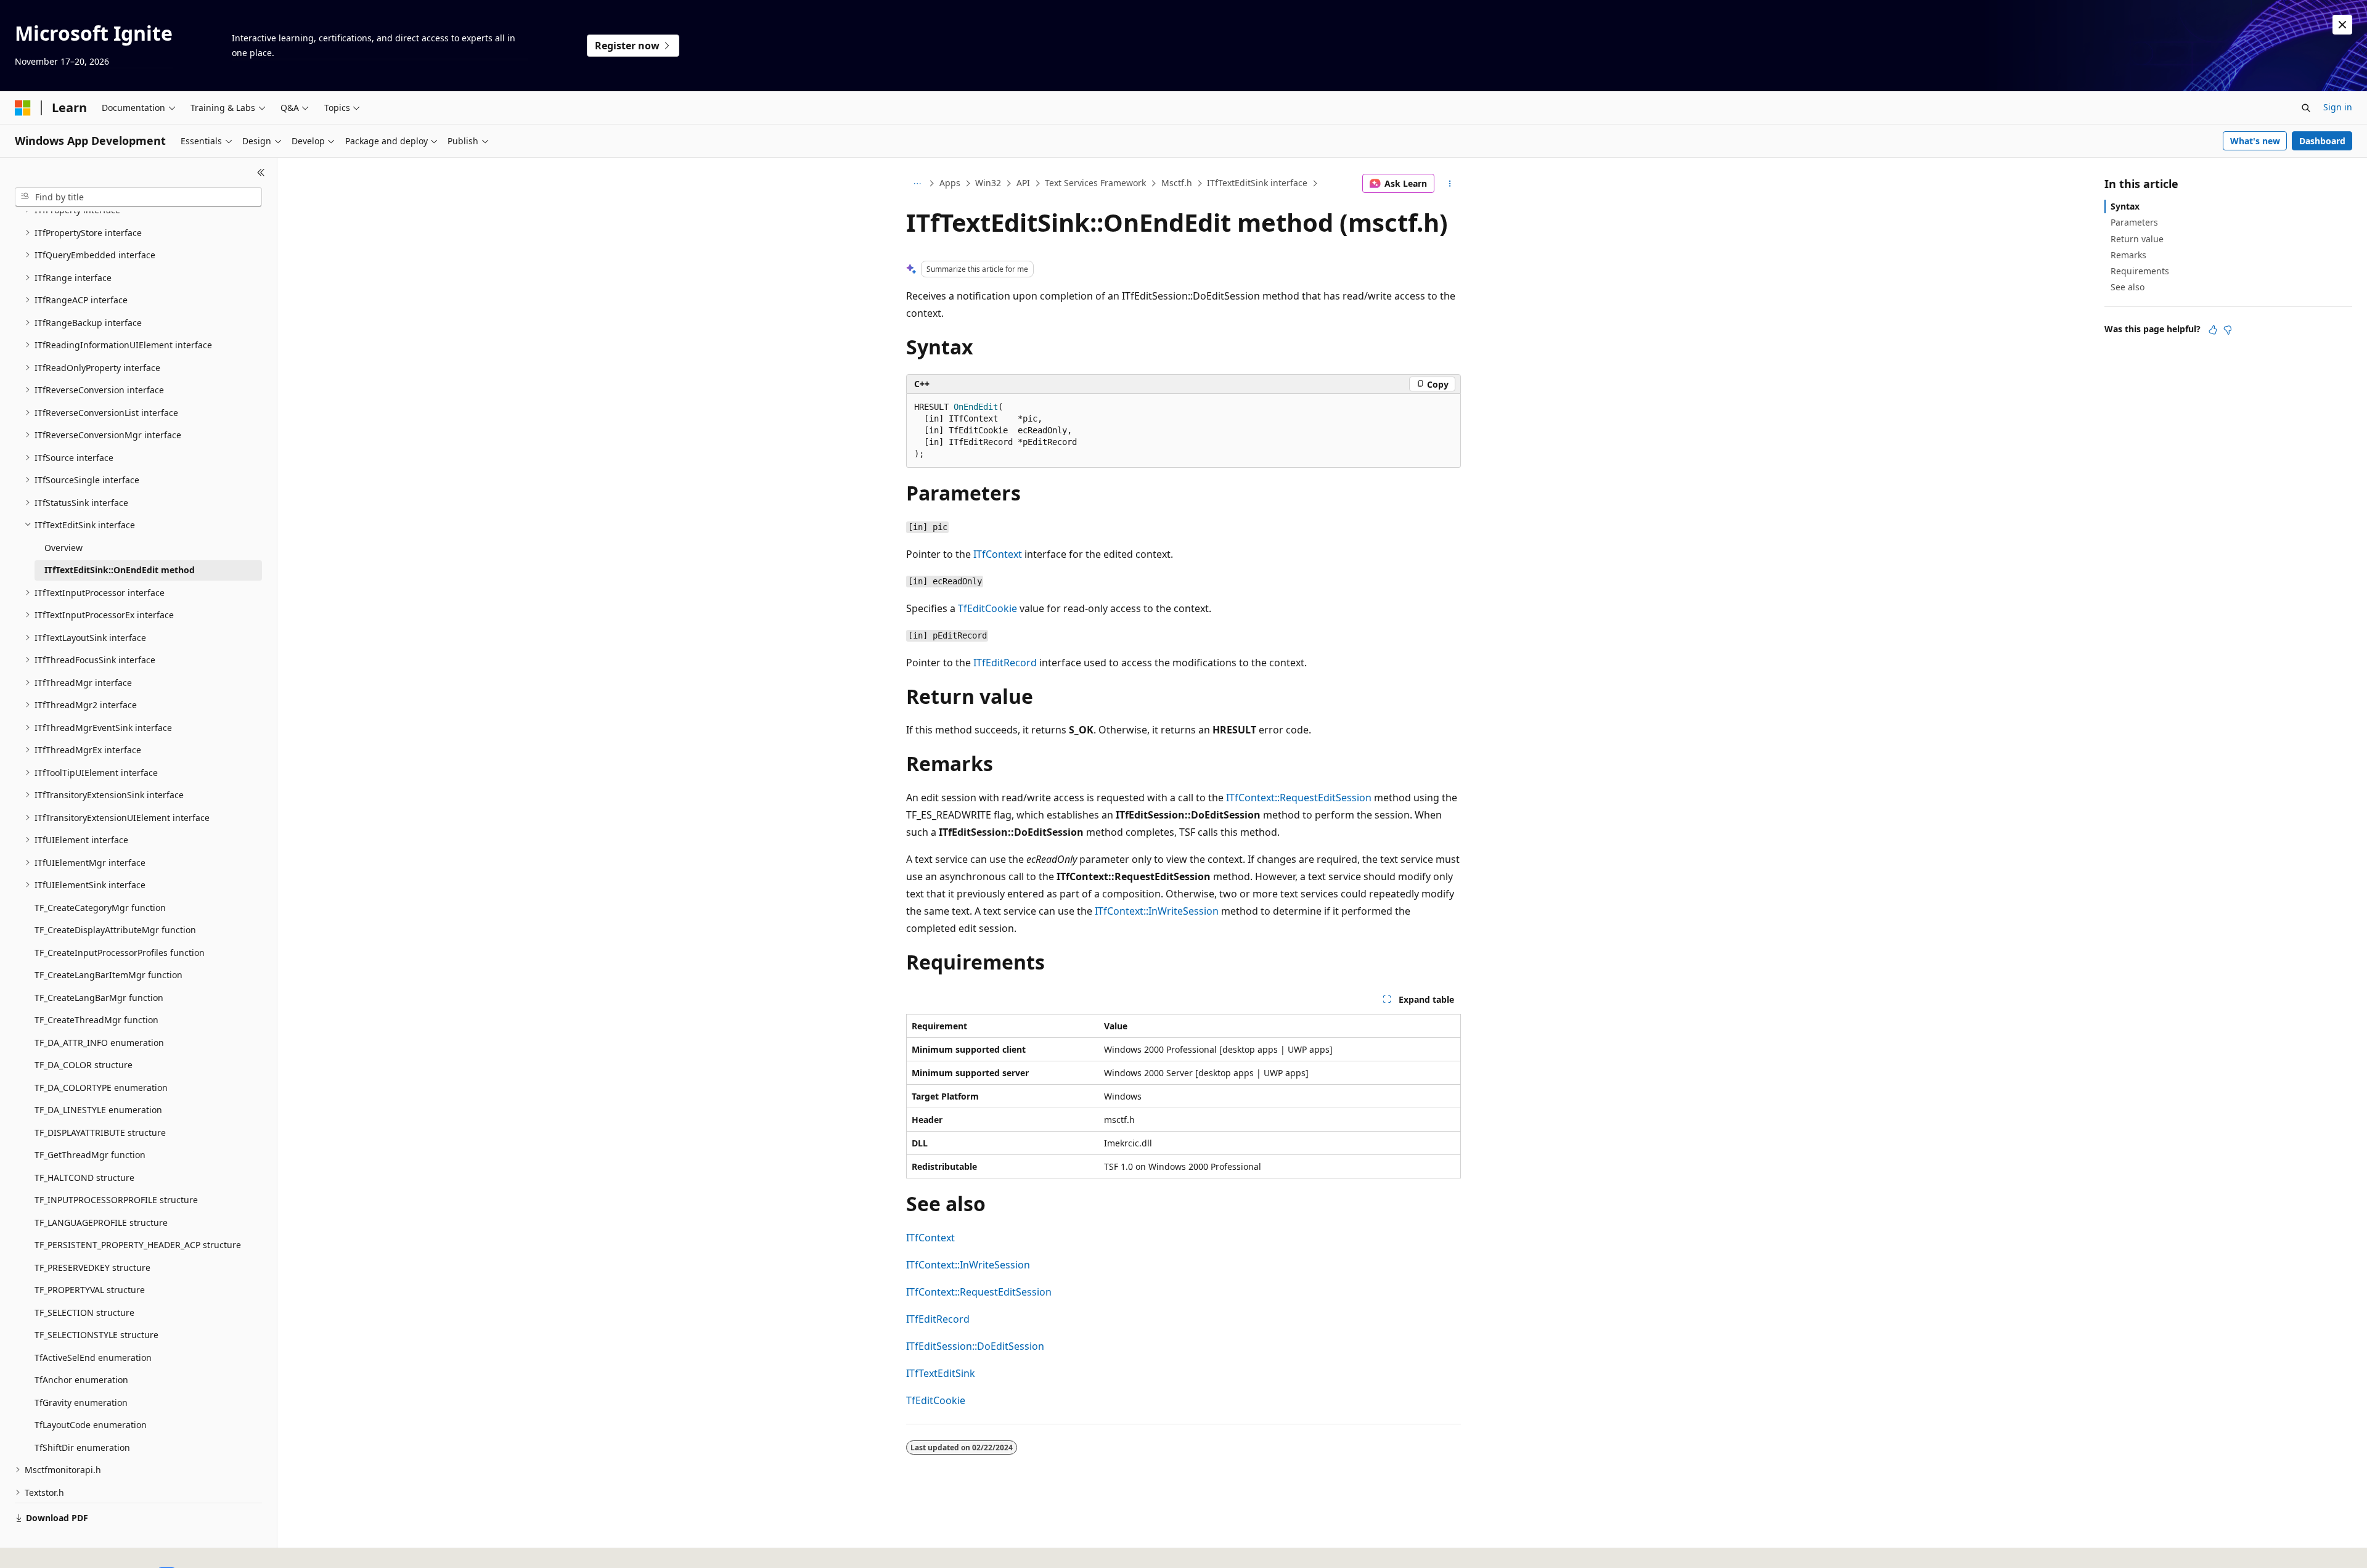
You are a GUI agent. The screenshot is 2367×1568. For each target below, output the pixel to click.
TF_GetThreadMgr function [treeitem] (90, 1155)
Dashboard (2322, 141)
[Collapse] (261, 173)
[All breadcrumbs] (917, 184)
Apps (950, 183)
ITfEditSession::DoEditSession (975, 1346)
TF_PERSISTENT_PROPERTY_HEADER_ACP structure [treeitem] (138, 1245)
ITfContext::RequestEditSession (1299, 798)
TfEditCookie (987, 608)
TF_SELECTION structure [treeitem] (84, 1313)
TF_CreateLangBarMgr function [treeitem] (99, 998)
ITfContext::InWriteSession (1157, 911)
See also (2128, 287)
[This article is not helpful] (2228, 330)
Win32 (988, 183)
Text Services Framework (1095, 183)
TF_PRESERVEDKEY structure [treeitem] (92, 1268)
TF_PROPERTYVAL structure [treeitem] (90, 1290)
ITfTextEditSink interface (1257, 183)
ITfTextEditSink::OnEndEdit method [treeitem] (120, 570)
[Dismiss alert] (2342, 25)
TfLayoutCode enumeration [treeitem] (91, 1425)
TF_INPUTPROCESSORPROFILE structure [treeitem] (116, 1200)
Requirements (2140, 271)
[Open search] (2306, 108)
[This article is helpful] (2213, 330)
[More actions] (1450, 184)
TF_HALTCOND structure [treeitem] (84, 1178)
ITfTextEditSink (941, 1373)
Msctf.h (1177, 183)
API (1023, 183)
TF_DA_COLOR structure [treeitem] (84, 1065)
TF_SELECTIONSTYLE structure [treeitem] (96, 1335)
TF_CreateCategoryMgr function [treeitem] (100, 908)
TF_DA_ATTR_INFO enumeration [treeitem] (99, 1043)
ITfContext (998, 554)
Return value (2137, 239)
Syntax (2125, 206)
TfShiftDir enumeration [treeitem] (82, 1448)
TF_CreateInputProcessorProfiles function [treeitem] (120, 953)
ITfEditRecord (1005, 663)
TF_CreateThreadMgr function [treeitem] (96, 1020)
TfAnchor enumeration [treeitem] (81, 1380)
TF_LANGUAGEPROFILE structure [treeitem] (101, 1223)
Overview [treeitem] (63, 548)
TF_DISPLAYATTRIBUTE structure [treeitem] (100, 1133)
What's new (2255, 141)
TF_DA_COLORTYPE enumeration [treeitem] (101, 1088)
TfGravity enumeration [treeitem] (81, 1403)
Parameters (2134, 222)
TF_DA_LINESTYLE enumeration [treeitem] (98, 1110)
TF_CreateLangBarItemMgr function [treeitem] (108, 975)
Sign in (2338, 107)
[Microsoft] (23, 108)
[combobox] (138, 197)
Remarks (2128, 255)
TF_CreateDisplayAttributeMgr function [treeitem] (115, 930)
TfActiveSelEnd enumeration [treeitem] (93, 1358)
